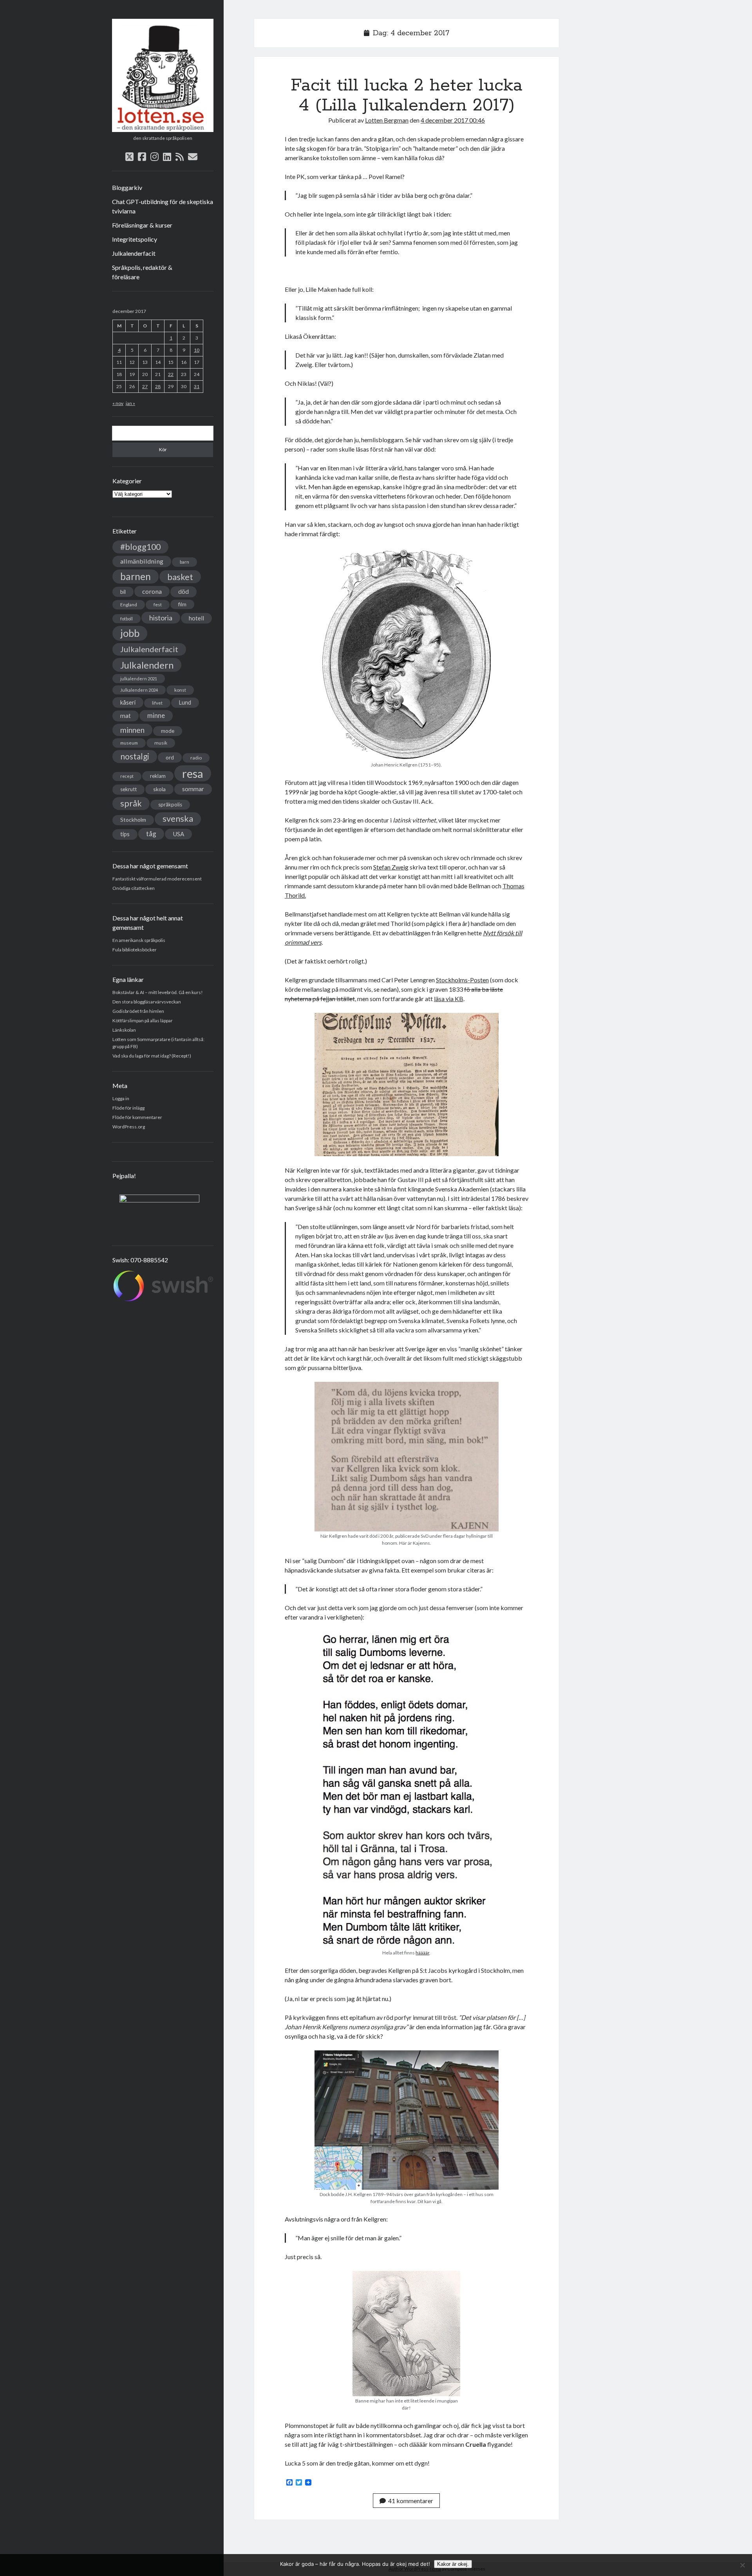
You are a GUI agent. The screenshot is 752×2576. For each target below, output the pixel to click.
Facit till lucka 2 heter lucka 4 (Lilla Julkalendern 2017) (407, 95)
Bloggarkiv (127, 187)
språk (131, 803)
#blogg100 (140, 547)
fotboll (127, 619)
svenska (178, 819)
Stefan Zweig (391, 867)
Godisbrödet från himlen (138, 1011)
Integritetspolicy (135, 239)
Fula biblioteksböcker (135, 950)
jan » (130, 403)
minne (156, 716)
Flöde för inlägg (128, 1108)
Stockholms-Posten (462, 980)
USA (178, 834)
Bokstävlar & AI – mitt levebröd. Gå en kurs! (158, 992)
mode (168, 731)
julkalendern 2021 (139, 679)
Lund (185, 702)
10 (197, 350)
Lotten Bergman (387, 120)
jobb (130, 633)
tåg (151, 834)
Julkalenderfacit (134, 253)
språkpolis (170, 804)
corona (152, 591)
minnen (132, 730)
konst (180, 690)
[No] (742, 2565)
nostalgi (135, 756)
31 (197, 386)
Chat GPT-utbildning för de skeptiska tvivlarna (163, 206)
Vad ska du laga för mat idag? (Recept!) (152, 1056)
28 (158, 386)
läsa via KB (449, 999)
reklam (158, 776)
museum (129, 743)
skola (159, 789)
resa (193, 773)
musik (161, 743)
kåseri (128, 702)
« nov (118, 403)
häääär (422, 1953)
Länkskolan (124, 1030)
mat (126, 716)
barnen (136, 576)
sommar (193, 789)
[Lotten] (163, 129)
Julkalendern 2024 (139, 690)
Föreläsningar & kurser (142, 225)
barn (184, 562)
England (129, 605)
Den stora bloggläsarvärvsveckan (147, 1002)
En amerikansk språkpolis (139, 940)
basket (180, 577)
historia (161, 618)
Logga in (121, 1098)
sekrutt (128, 789)
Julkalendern (147, 665)
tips (125, 834)
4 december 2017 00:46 (453, 120)
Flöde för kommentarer (137, 1117)
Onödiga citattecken (134, 888)
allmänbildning (142, 561)
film (182, 604)
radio (196, 758)
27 (145, 386)
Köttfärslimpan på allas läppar (143, 1020)
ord (170, 757)
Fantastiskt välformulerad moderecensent (157, 879)
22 (171, 374)
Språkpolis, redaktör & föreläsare (142, 272)
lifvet (157, 703)
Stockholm (133, 820)
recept (127, 776)
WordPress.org (129, 1127)
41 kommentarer (411, 2501)
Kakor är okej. (453, 2564)
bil (123, 592)
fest (158, 605)
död (183, 591)
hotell (196, 618)
